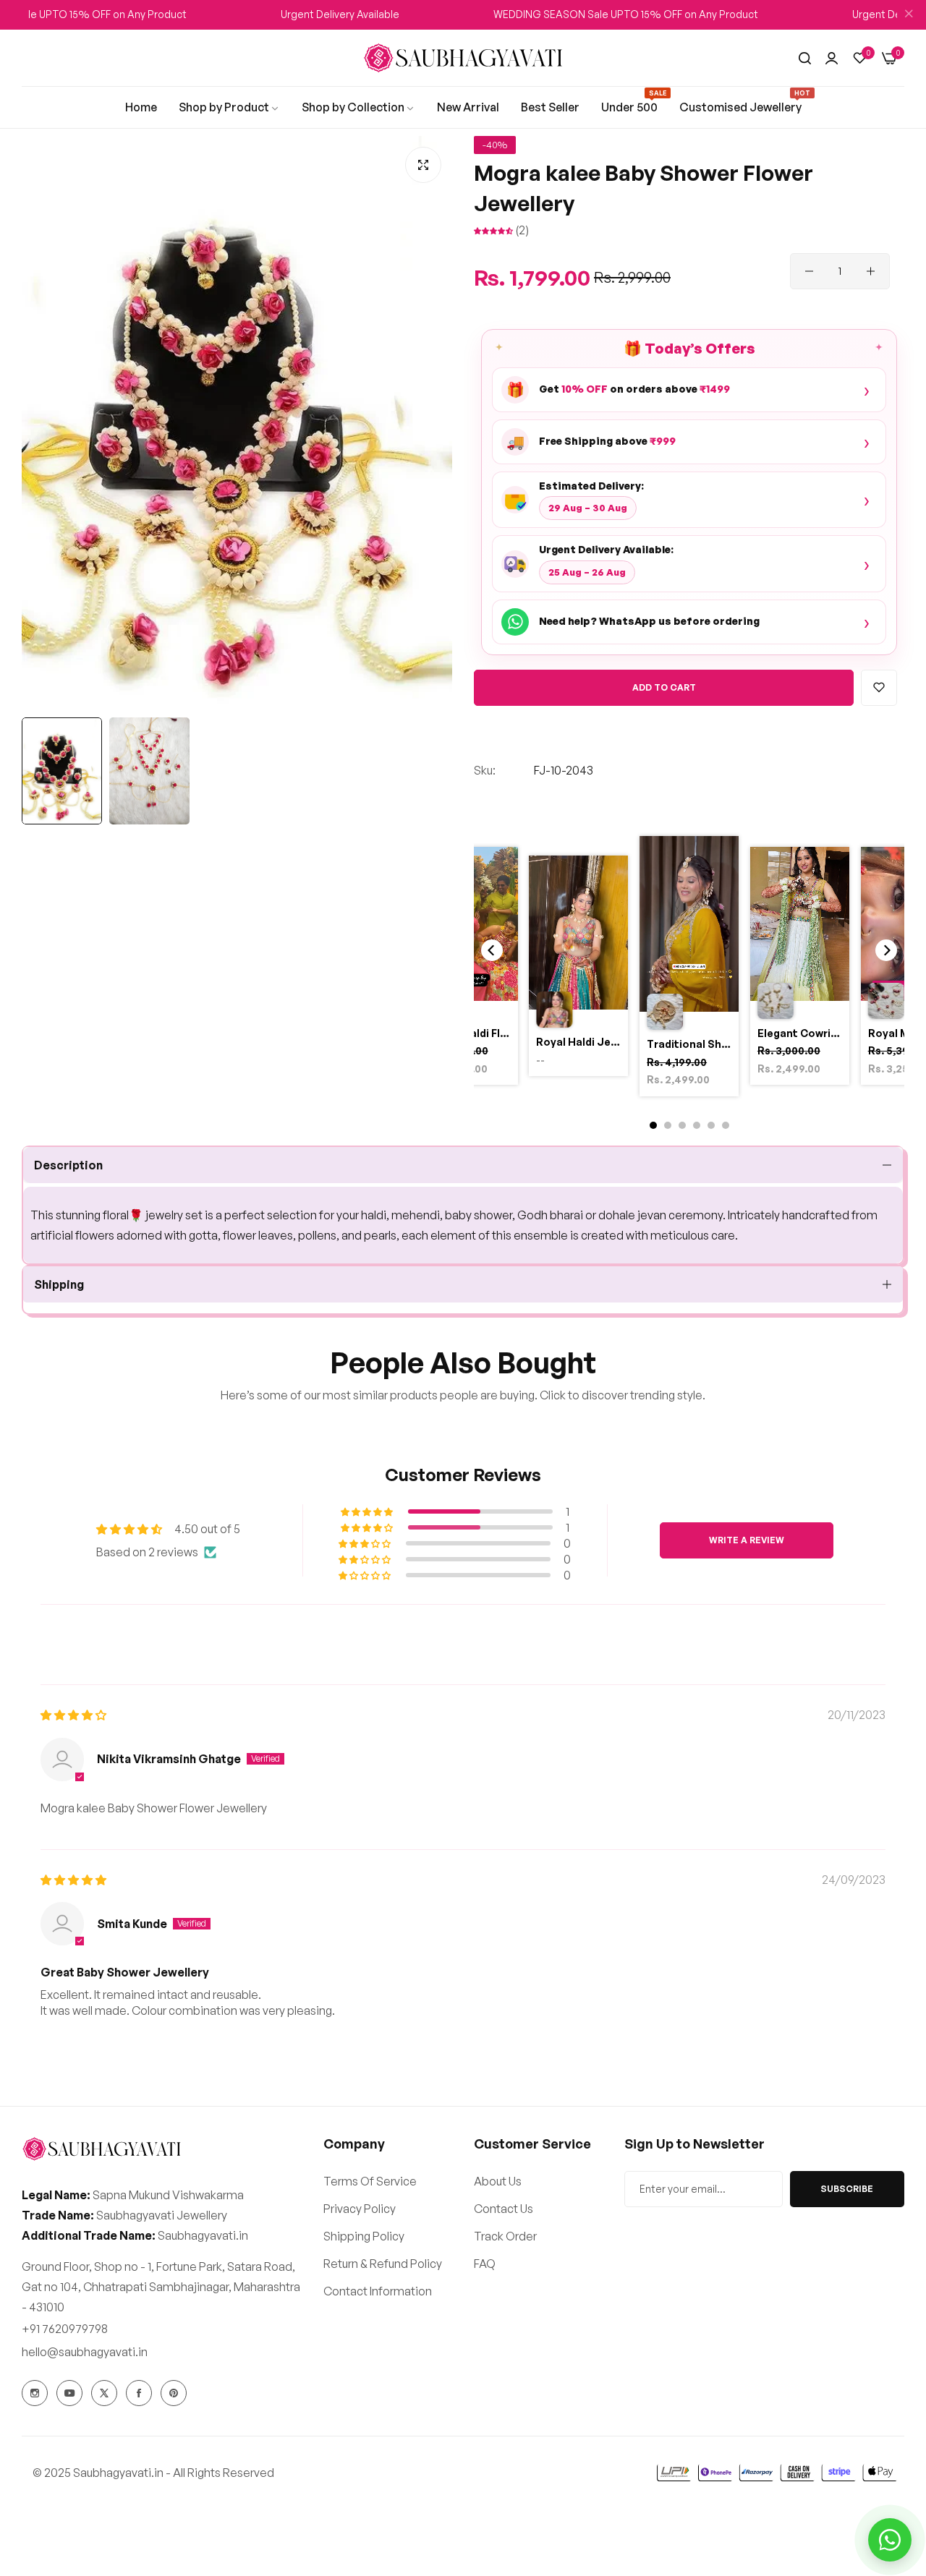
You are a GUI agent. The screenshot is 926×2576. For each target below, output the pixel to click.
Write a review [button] (747, 1540)
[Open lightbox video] (689, 968)
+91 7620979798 (65, 2328)
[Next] (886, 950)
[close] (909, 15)
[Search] (805, 58)
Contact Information (378, 2290)
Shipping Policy (364, 2235)
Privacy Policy (360, 2208)
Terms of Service (370, 2180)
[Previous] (492, 950)
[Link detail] (35, 2393)
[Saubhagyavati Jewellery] (463, 58)
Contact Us (504, 2208)
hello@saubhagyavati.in (85, 2351)
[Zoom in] (423, 165)
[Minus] (809, 271)
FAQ (485, 2263)
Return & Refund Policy (383, 2263)
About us (498, 2180)
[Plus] (871, 271)
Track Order (505, 2235)
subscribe (847, 2188)
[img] (73, 1715)
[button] (494, 230)
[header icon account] (832, 58)
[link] (141, 107)
